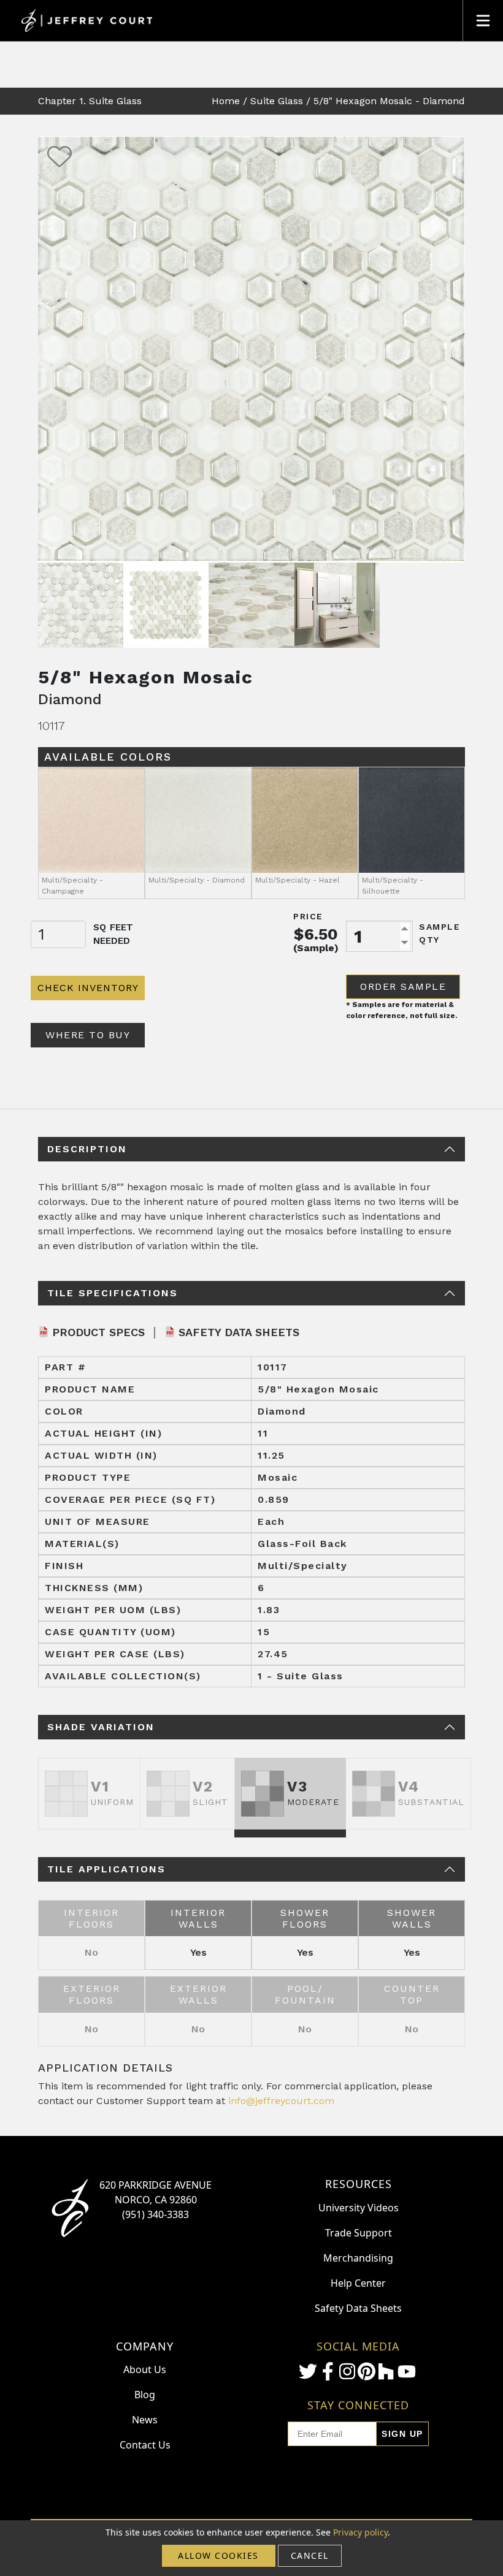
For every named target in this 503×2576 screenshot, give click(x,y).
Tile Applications (106, 1869)
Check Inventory (88, 988)
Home (226, 101)
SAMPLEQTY (440, 933)
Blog (145, 2395)
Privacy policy (360, 2532)
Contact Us (145, 2445)
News (145, 2420)
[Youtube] (407, 2372)
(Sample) (316, 948)
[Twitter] (308, 2371)
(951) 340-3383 (156, 2214)
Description (87, 1149)
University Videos (359, 2208)
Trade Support (359, 2233)
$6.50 (316, 934)
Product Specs (98, 1332)
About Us (145, 2369)
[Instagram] (347, 2371)
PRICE (308, 916)
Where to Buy (88, 1035)
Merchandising (358, 2258)
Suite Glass (277, 101)
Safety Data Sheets (239, 1332)
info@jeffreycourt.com (281, 2101)
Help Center (358, 2283)
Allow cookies (218, 2555)
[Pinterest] (366, 2371)
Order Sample (403, 986)
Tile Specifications (113, 1293)
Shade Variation (101, 1727)
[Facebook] (328, 2371)
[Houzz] (386, 2371)
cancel (310, 2555)
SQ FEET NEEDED (113, 934)
